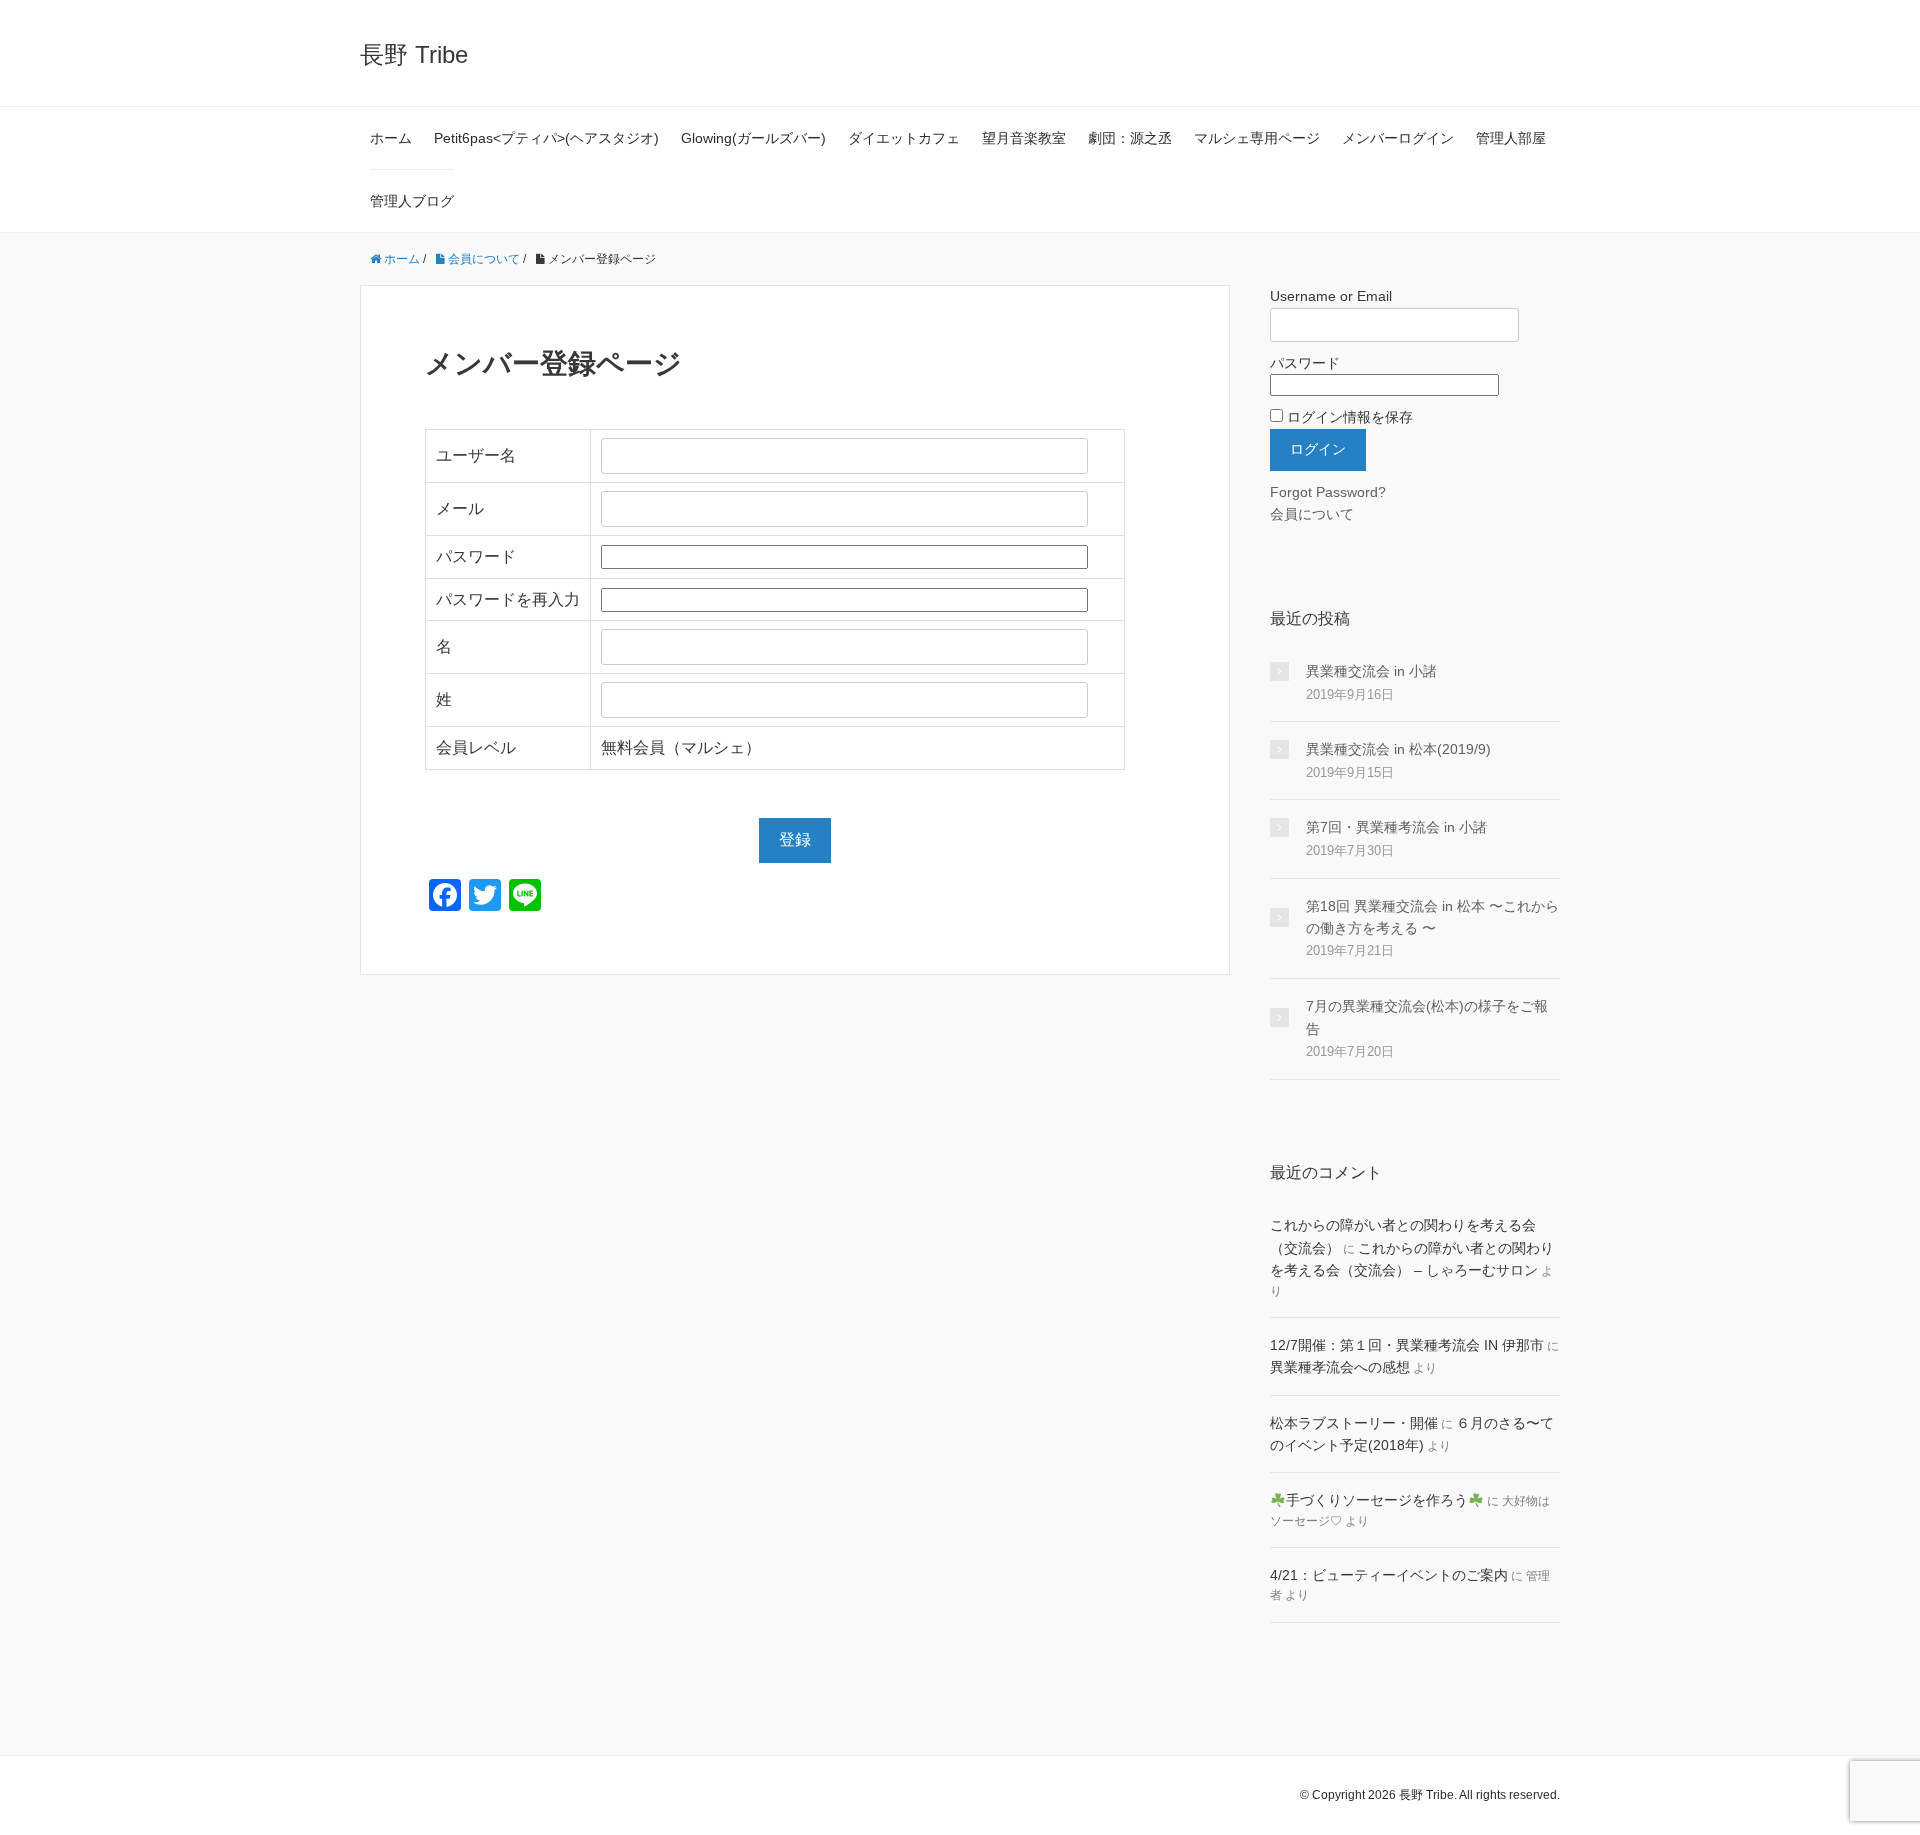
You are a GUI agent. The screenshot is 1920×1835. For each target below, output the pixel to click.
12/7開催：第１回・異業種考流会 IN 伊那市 (1407, 1345)
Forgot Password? (1328, 492)
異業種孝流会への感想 (1340, 1367)
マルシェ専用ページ (1257, 138)
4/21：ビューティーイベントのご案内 (1389, 1575)
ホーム (391, 138)
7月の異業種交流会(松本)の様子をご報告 (1427, 1017)
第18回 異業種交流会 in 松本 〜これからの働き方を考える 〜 (1432, 917)
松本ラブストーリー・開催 (1354, 1423)
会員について (1312, 514)
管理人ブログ (412, 201)
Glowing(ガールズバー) (753, 138)
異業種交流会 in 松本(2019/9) (1398, 749)
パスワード (476, 556)
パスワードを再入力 (508, 599)
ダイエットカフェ (904, 138)
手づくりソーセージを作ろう (1377, 1500)
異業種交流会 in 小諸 (1371, 671)
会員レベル (476, 747)
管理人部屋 (1511, 138)
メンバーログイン (1398, 138)
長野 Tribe (414, 54)
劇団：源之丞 (1130, 138)
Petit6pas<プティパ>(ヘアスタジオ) (546, 138)
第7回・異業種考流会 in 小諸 (1396, 827)
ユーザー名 (476, 455)
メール (460, 508)
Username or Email (1331, 296)
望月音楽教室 (1024, 138)
